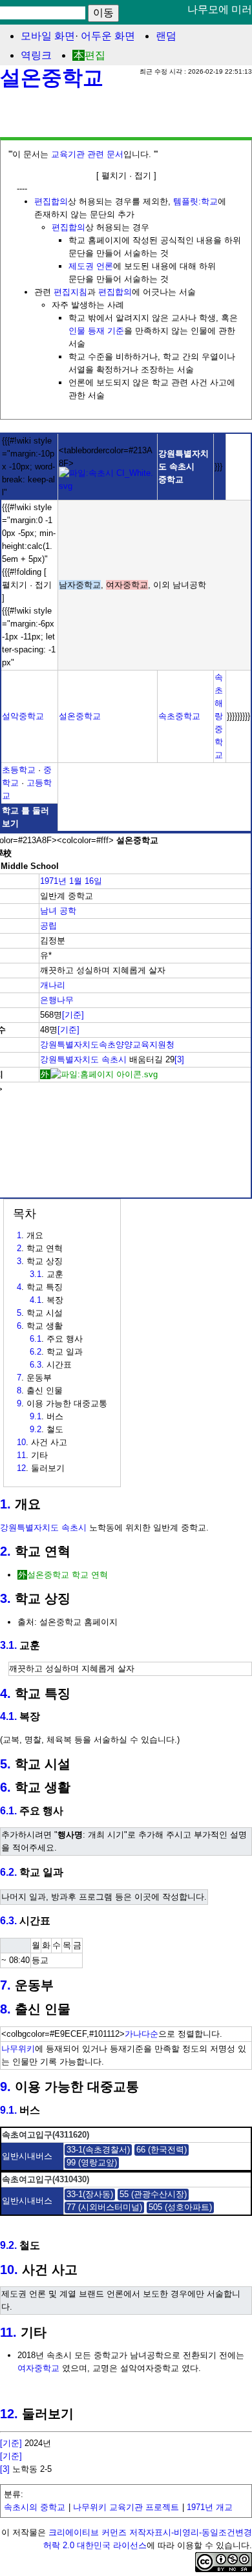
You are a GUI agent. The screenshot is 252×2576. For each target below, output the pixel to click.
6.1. (8, 1811)
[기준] (73, 1015)
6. (5, 1787)
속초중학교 (179, 716)
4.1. (8, 1716)
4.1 (36, 1300)
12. (9, 2414)
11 (21, 1455)
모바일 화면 (48, 36)
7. (5, 1985)
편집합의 (51, 201)
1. (5, 1504)
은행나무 (57, 1000)
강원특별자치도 (69, 1059)
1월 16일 (86, 881)
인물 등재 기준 (96, 331)
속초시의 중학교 (35, 2507)
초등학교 (19, 770)
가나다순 (142, 2034)
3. (5, 1598)
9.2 (36, 1429)
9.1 (36, 1416)
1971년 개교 (210, 2507)
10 (21, 1442)
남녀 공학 (58, 911)
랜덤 (166, 36)
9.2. (8, 2245)
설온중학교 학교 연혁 (68, 1575)
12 (21, 1468)
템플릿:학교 (195, 201)
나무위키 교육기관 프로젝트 (126, 2507)
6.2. (8, 1872)
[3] (179, 1059)
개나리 (53, 985)
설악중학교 (23, 716)
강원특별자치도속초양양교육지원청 (107, 1045)
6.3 (36, 1365)
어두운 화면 (108, 36)
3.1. (8, 1645)
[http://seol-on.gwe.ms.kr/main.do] (99, 1074)
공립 (48, 926)
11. (8, 2332)
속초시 (114, 1059)
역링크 (36, 55)
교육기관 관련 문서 (87, 154)
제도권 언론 (91, 266)
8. (5, 2009)
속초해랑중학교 (219, 716)
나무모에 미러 (220, 9)
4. (5, 1693)
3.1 (36, 1274)
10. (9, 2270)
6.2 (36, 1352)
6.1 (36, 1339)
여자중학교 (38, 2368)
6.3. (8, 1921)
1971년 (53, 881)
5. (5, 1764)
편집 (95, 55)
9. (5, 2087)
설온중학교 (52, 78)
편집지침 (70, 292)
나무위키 (18, 2049)
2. (5, 1551)
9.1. (8, 2110)
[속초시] (108, 486)
